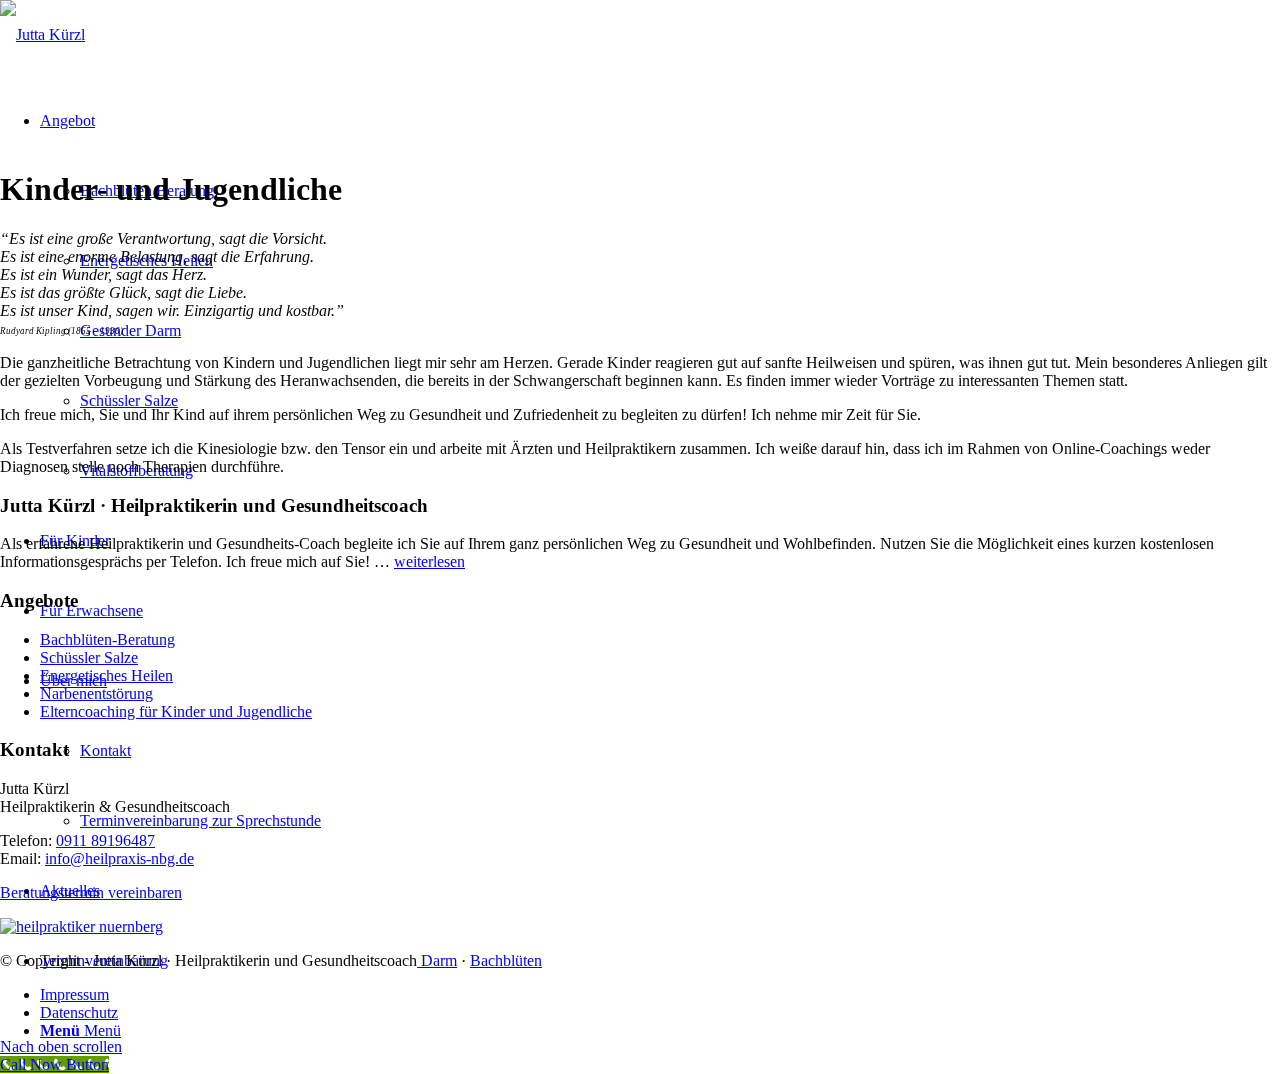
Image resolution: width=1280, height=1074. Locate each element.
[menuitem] (660, 995)
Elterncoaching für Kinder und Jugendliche (176, 711)
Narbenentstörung (96, 693)
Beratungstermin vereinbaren (91, 892)
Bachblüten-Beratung (107, 639)
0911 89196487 (105, 840)
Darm (437, 960)
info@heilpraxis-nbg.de (119, 858)
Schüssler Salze (89, 657)
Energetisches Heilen (106, 675)
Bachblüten (506, 960)
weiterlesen (429, 561)
